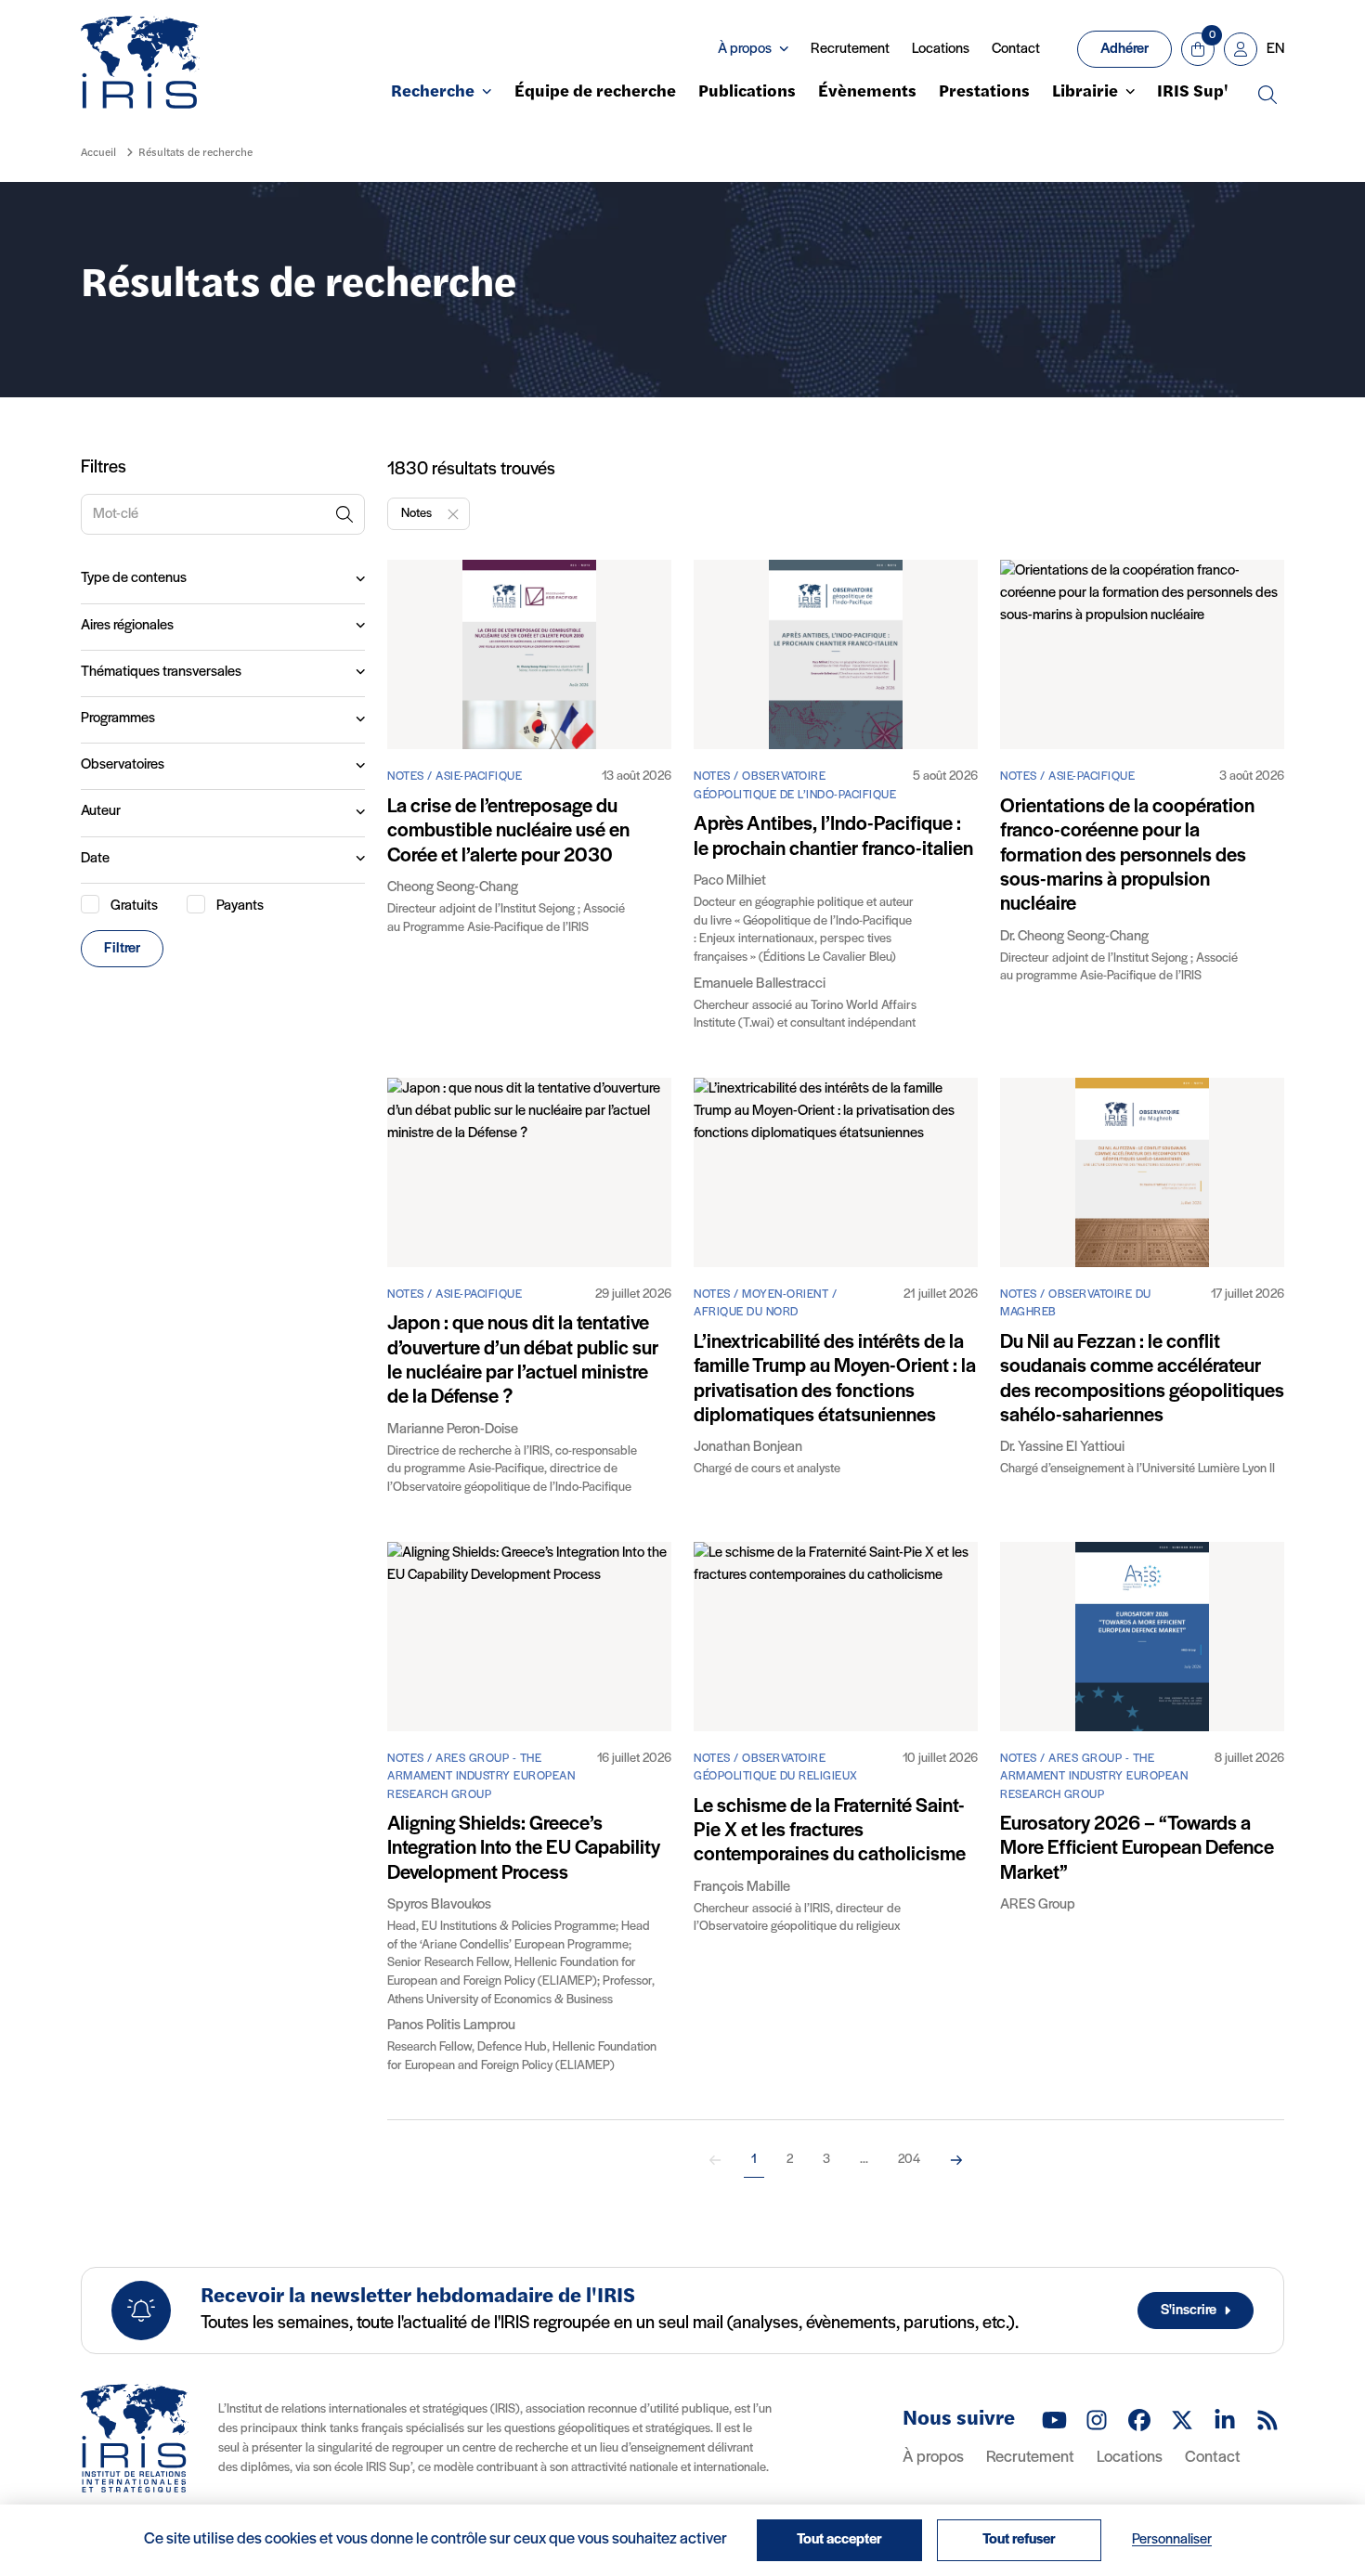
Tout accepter (839, 2540)
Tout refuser (1019, 2540)
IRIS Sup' (1193, 93)
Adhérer (1124, 49)
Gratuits (134, 906)
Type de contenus (134, 578)
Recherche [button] (433, 93)
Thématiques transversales (161, 672)
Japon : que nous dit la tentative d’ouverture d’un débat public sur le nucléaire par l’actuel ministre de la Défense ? (523, 1361)
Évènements (867, 93)
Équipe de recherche (595, 93)
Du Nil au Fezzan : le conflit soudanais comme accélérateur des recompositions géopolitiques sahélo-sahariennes (1142, 1379)
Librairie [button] (1085, 93)
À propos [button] (745, 49)
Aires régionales (127, 626)
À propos (933, 2458)
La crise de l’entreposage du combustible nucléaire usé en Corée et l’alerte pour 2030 (508, 832)
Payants (240, 906)
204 (909, 2160)
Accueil (98, 153)
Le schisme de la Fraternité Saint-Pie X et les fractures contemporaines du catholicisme (830, 1832)
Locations (941, 49)
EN (1275, 49)
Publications (747, 93)
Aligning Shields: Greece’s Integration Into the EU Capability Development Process (524, 1849)
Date (95, 859)
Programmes (118, 718)
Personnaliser (1172, 2540)
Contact (1016, 49)
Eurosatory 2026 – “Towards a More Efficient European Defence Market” (1137, 1849)
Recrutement (850, 49)
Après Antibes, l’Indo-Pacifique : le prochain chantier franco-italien (833, 837)
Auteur (101, 811)
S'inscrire (1189, 2311)
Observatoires (123, 765)
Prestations (984, 93)
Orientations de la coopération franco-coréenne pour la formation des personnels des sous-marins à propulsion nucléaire (1127, 856)
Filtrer (122, 949)
